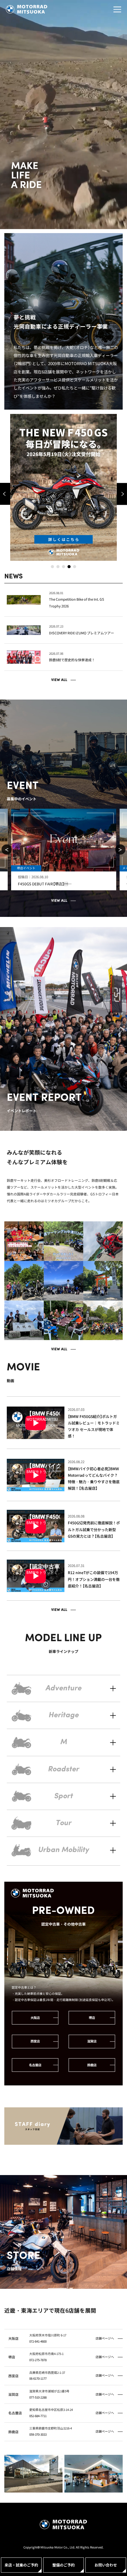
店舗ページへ (105, 2338)
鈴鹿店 (92, 2065)
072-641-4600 (38, 2341)
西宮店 (35, 2041)
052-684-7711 (38, 2416)
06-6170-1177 (38, 2378)
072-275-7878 (38, 2360)
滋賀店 (92, 2041)
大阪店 (35, 2018)
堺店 (92, 2018)
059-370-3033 (38, 2434)
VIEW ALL (59, 680)
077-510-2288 (38, 2397)
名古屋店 (35, 2065)
